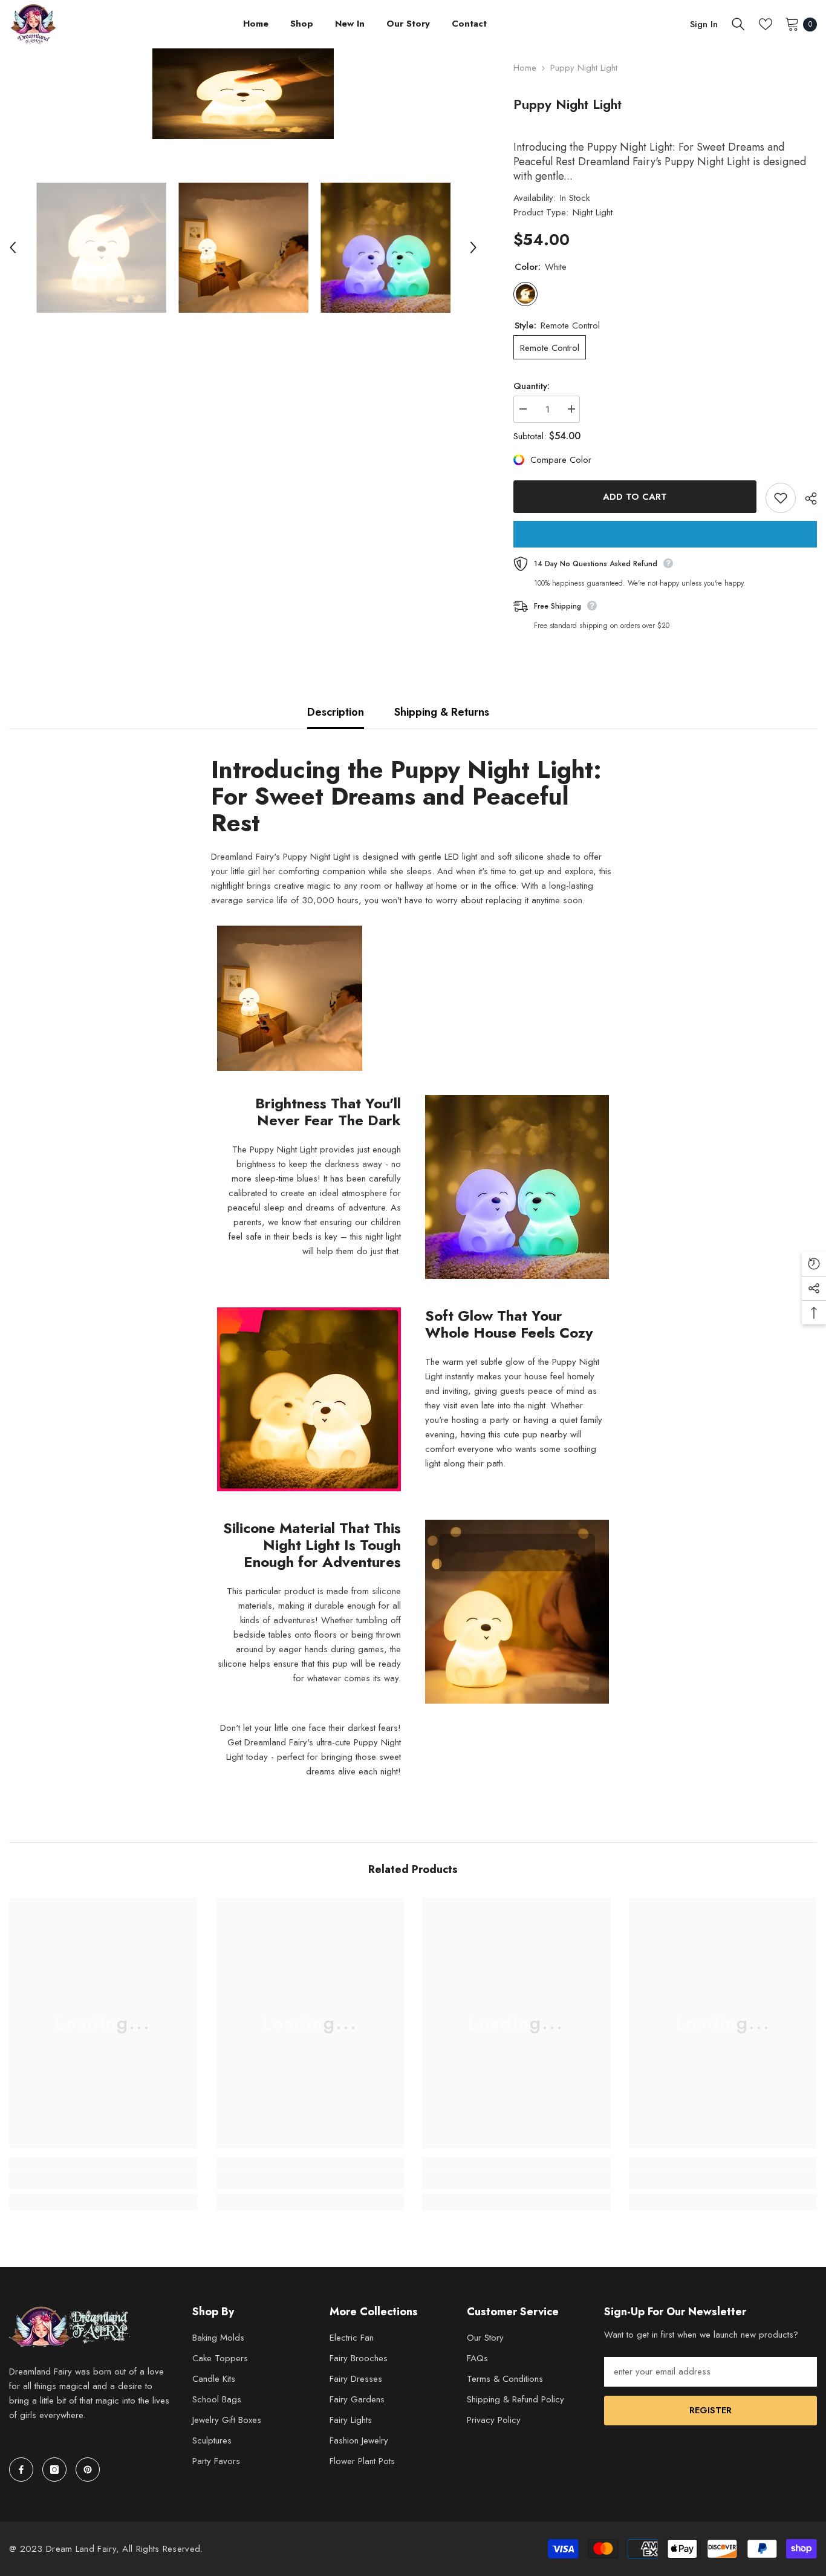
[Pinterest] (88, 2470)
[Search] (738, 24)
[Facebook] (21, 2470)
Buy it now (665, 534)
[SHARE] (806, 499)
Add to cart (635, 497)
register (711, 2410)
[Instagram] (54, 2470)
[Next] (473, 247)
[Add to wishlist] (781, 498)
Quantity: (532, 386)
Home (525, 68)
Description (336, 712)
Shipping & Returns (442, 712)
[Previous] (13, 247)
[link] (103, 2180)
